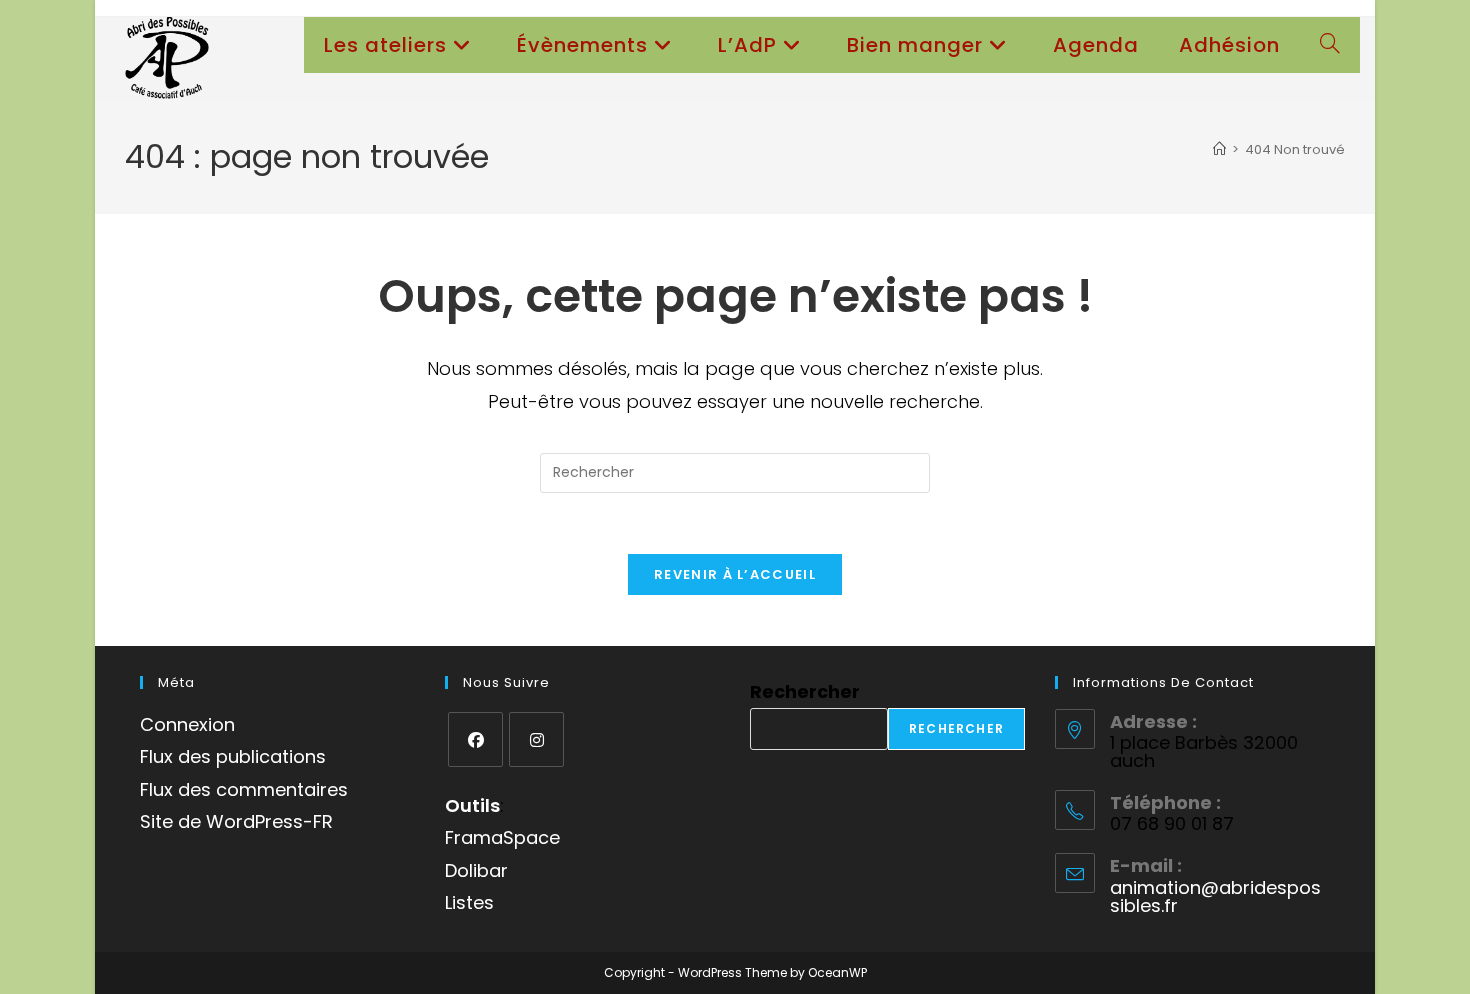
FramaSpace (502, 837)
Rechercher (805, 691)
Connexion (187, 724)
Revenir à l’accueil (735, 574)
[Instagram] (536, 739)
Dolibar (476, 870)
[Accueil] (1219, 149)
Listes (469, 902)
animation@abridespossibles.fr (1215, 896)
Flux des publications (233, 756)
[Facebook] (475, 739)
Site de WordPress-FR (236, 821)
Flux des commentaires (244, 789)
